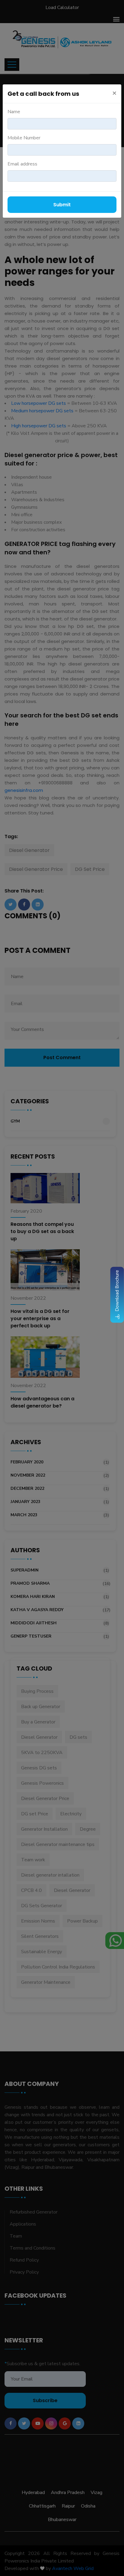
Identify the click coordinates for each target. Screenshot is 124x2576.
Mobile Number (24, 138)
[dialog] (62, 1288)
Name (14, 112)
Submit (62, 205)
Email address (22, 164)
